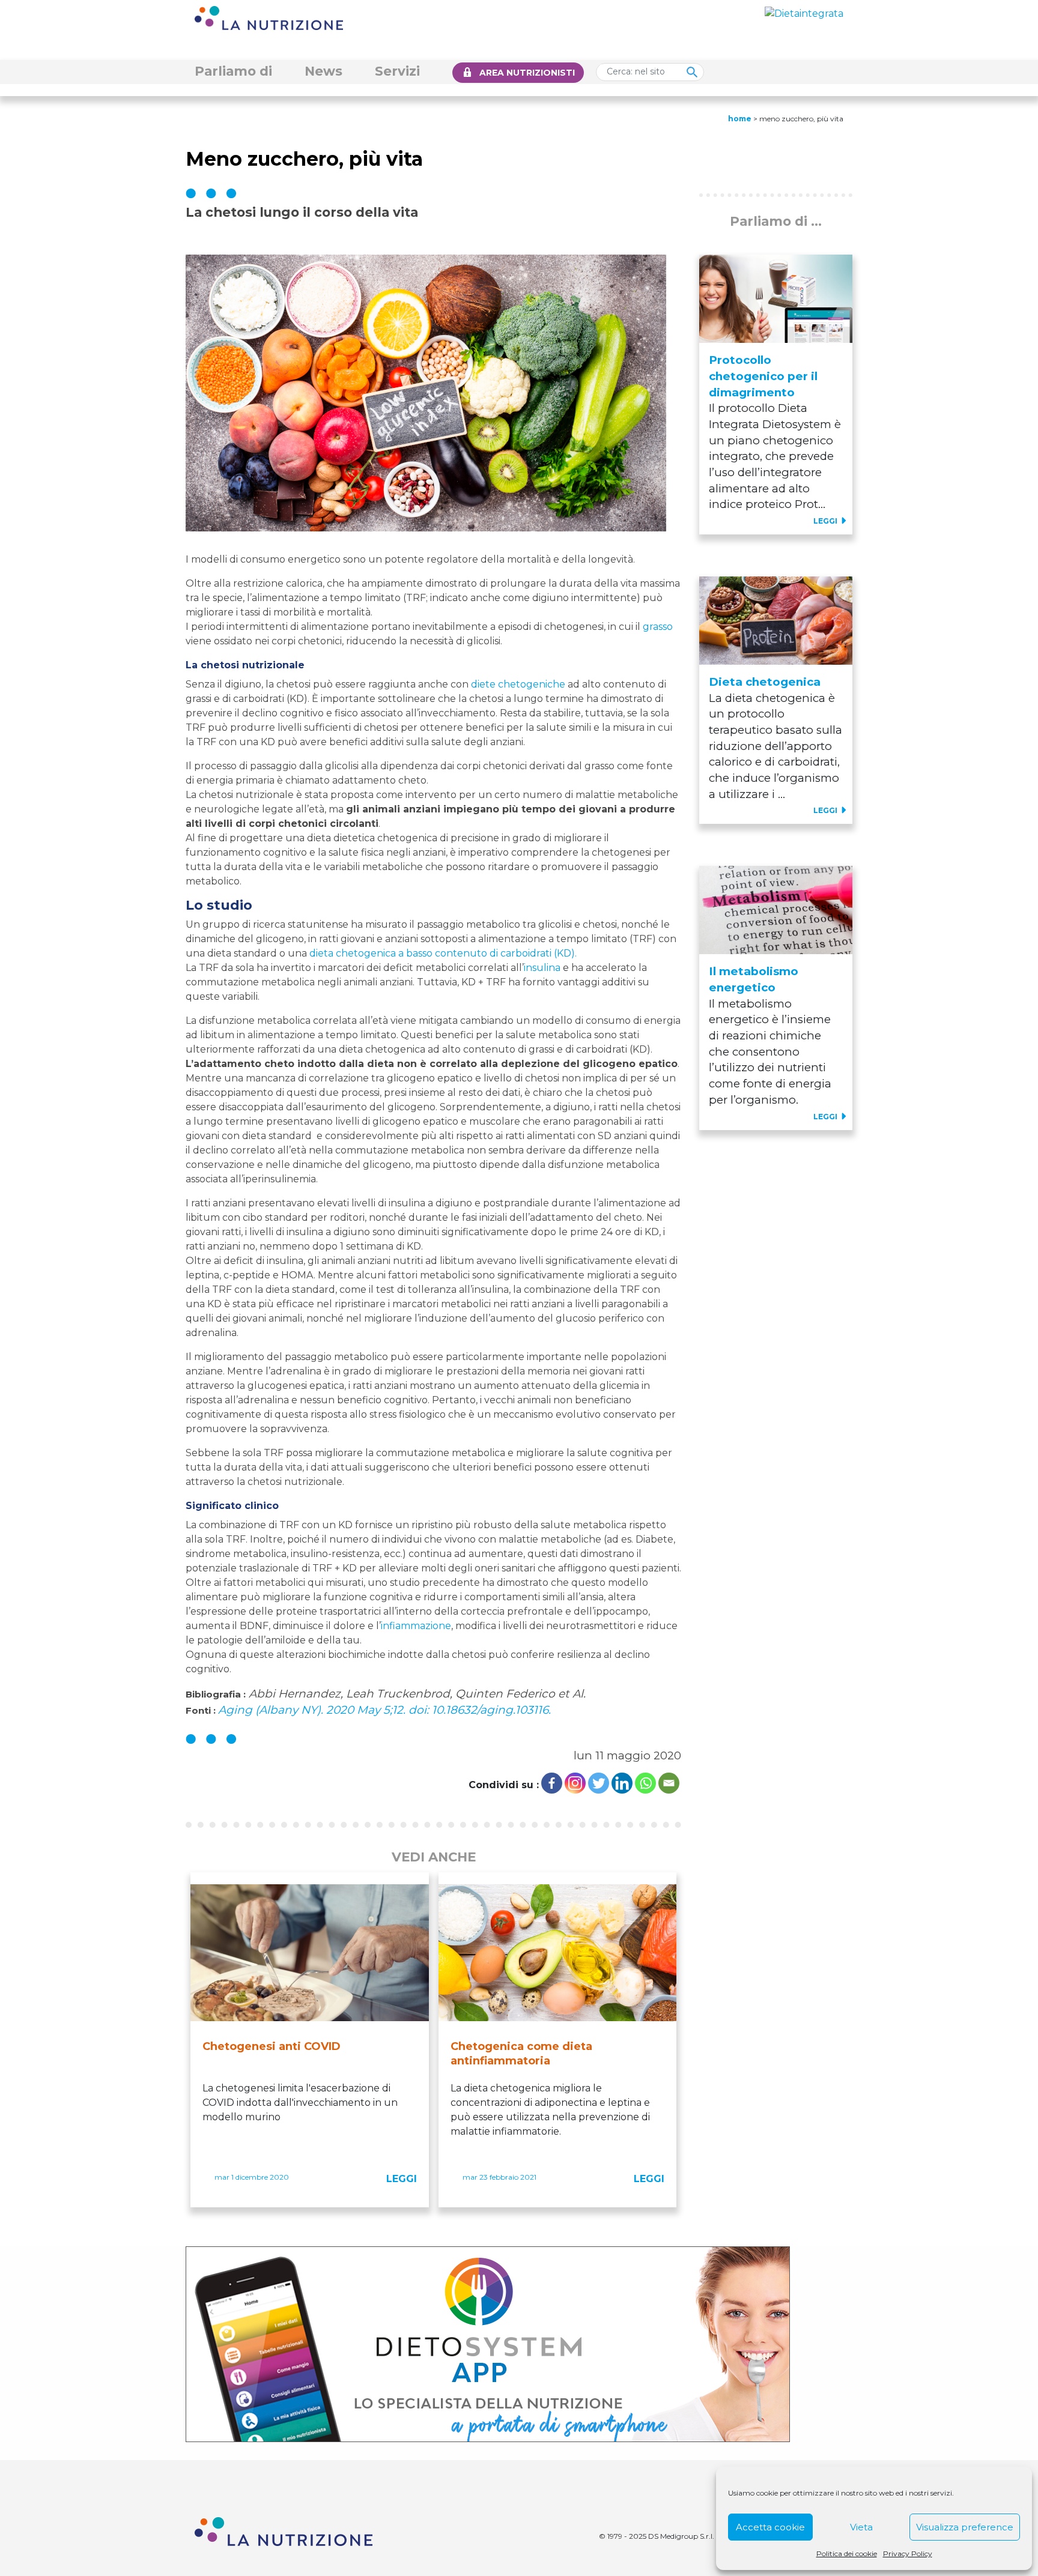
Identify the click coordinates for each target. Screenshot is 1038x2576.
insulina (542, 968)
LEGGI (402, 2179)
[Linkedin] (622, 1783)
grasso (658, 627)
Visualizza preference (965, 2527)
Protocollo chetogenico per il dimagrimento (763, 376)
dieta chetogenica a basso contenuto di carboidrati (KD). (443, 953)
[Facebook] (552, 1783)
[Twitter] (599, 1783)
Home (740, 119)
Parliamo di (233, 71)
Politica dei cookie (847, 2553)
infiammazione (416, 1626)
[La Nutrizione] (269, 17)
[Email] (669, 1783)
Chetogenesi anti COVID (272, 2046)
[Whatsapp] (645, 1783)
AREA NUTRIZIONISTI (527, 73)
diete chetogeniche (518, 684)
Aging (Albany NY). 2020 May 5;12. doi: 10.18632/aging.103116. (384, 1710)
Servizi (397, 71)
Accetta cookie (770, 2527)
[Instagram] (575, 1783)
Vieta (861, 2527)
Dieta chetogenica (765, 682)
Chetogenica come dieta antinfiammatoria (521, 2054)
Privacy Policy (908, 2553)
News (323, 71)
